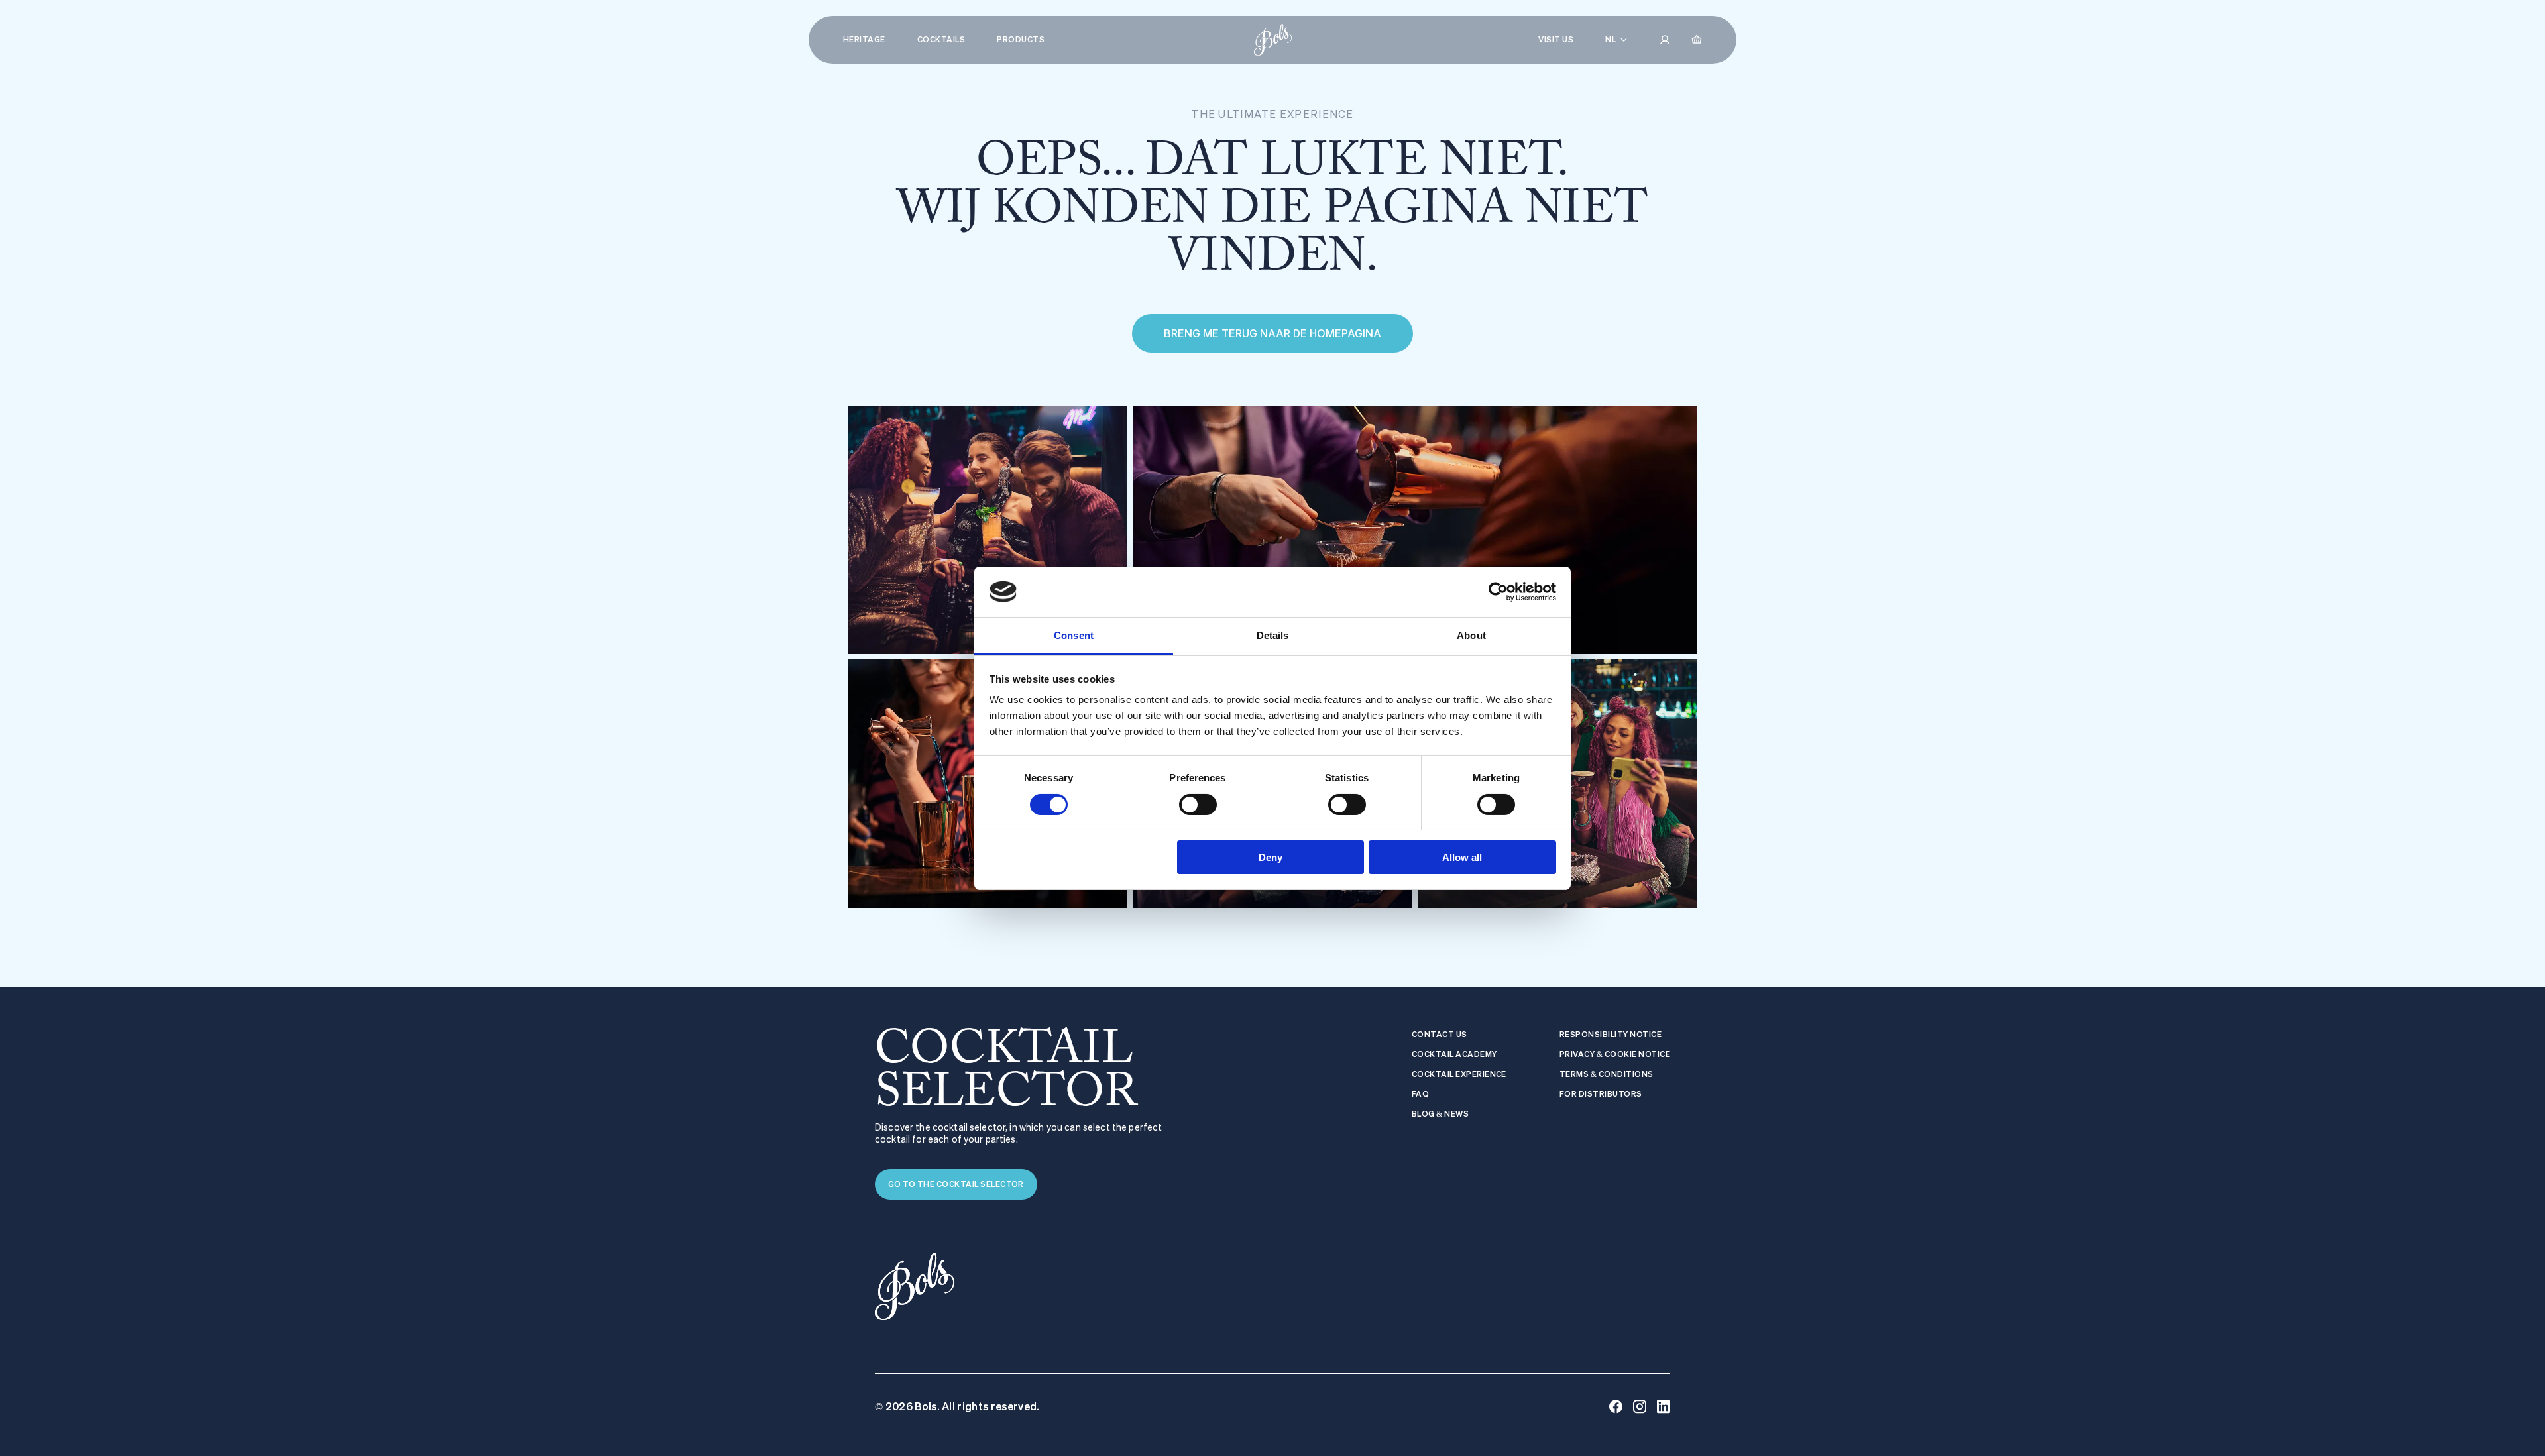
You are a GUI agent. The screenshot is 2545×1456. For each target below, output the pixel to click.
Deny (1271, 857)
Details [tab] (1273, 635)
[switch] (1198, 805)
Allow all (1462, 857)
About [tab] (1471, 635)
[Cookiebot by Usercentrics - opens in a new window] (1498, 592)
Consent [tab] (1074, 635)
